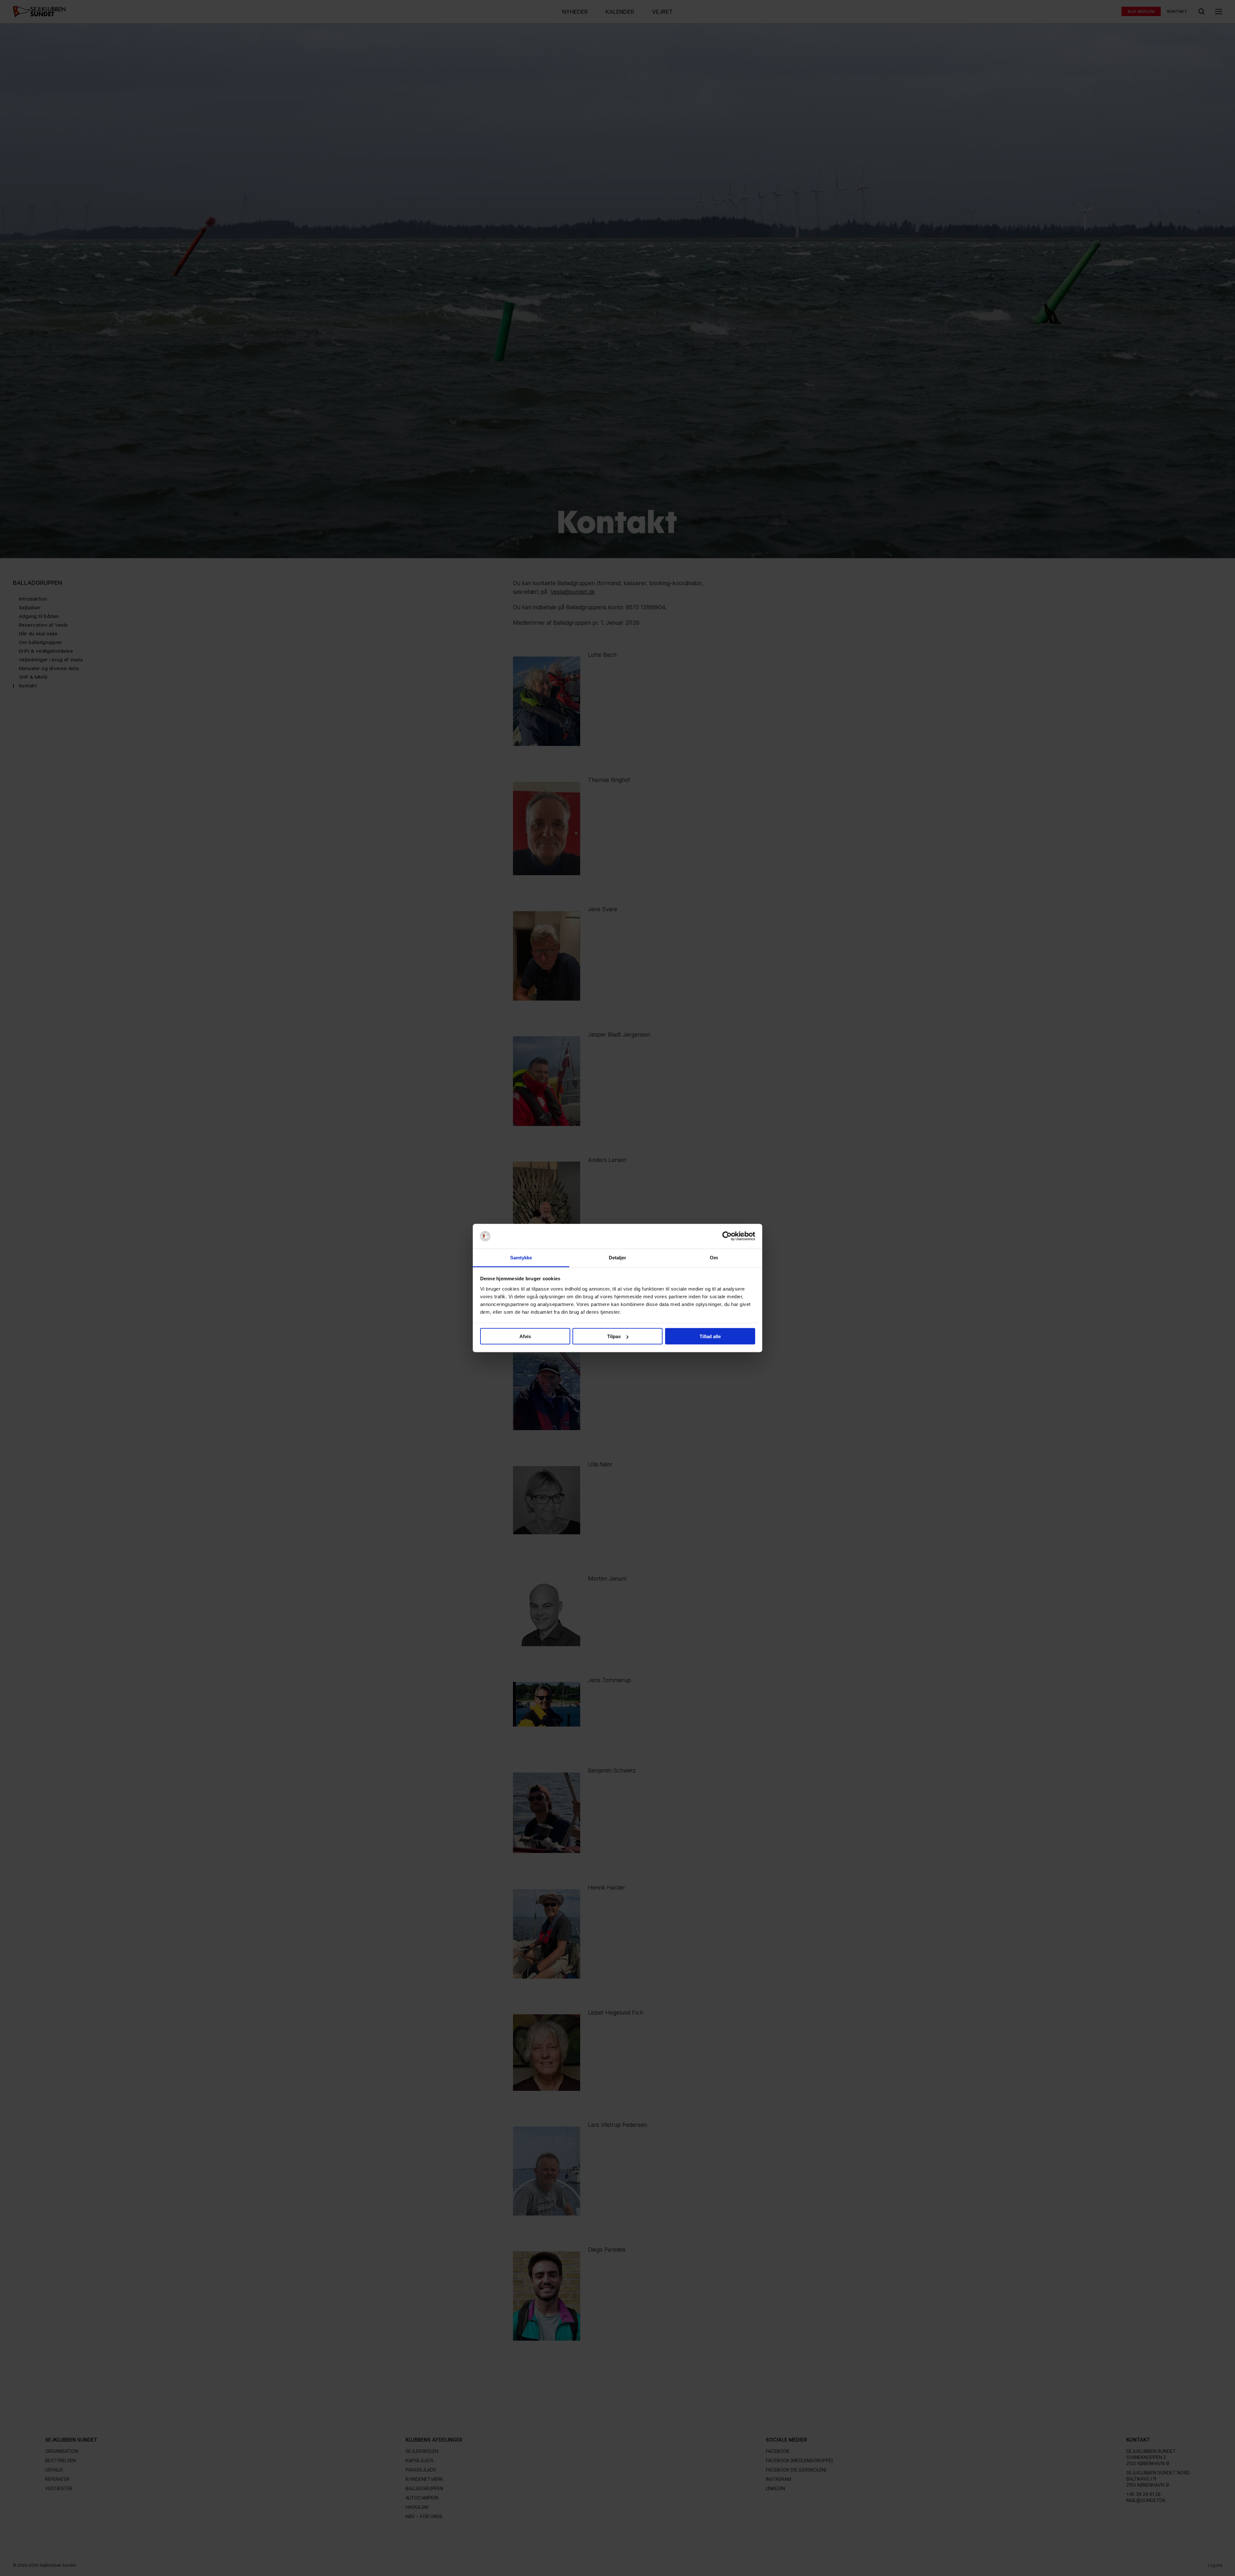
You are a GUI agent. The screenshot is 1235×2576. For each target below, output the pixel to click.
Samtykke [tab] (521, 1257)
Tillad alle (710, 1336)
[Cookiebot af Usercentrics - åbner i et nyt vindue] (727, 1236)
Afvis (525, 1336)
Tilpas (614, 1336)
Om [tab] (714, 1257)
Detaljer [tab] (618, 1257)
